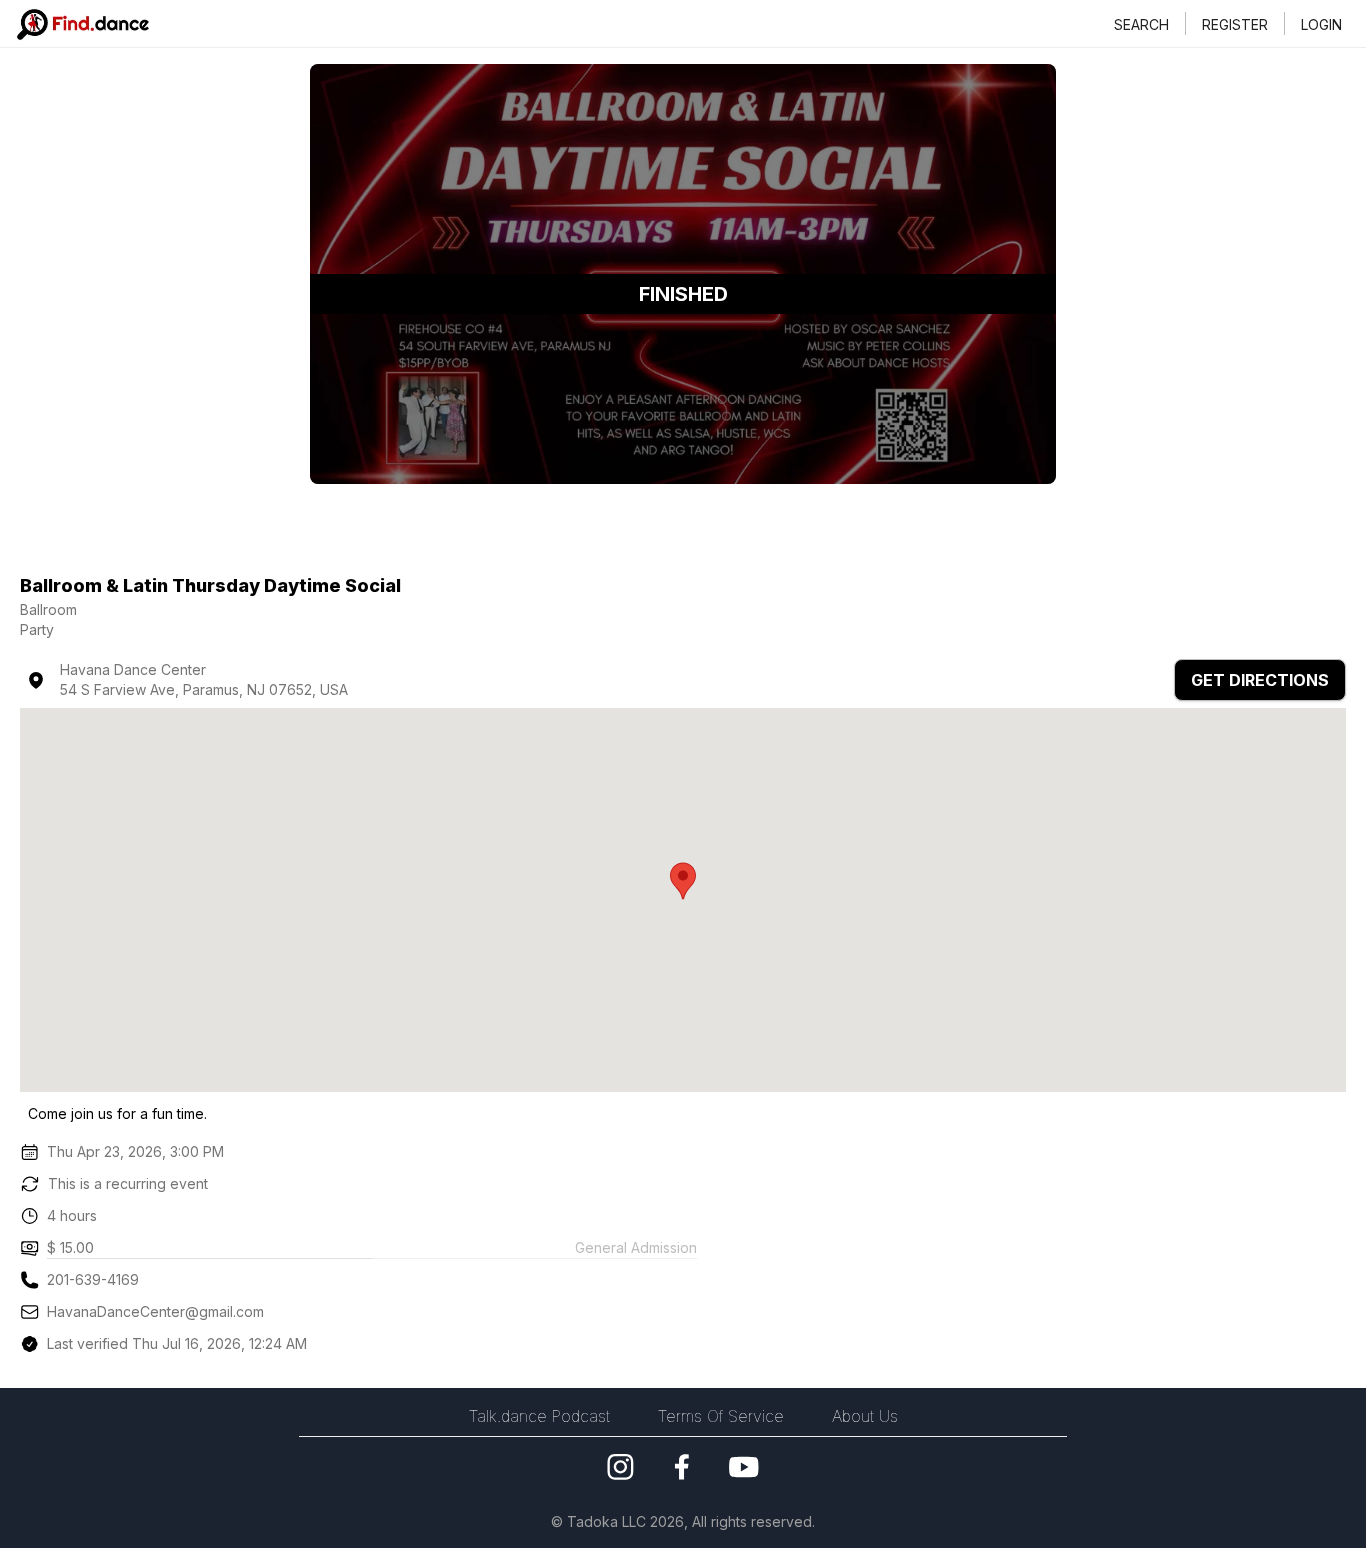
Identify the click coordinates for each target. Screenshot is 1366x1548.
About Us (865, 1416)
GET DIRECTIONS (1260, 680)
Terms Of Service (721, 1416)
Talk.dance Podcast (539, 1416)
